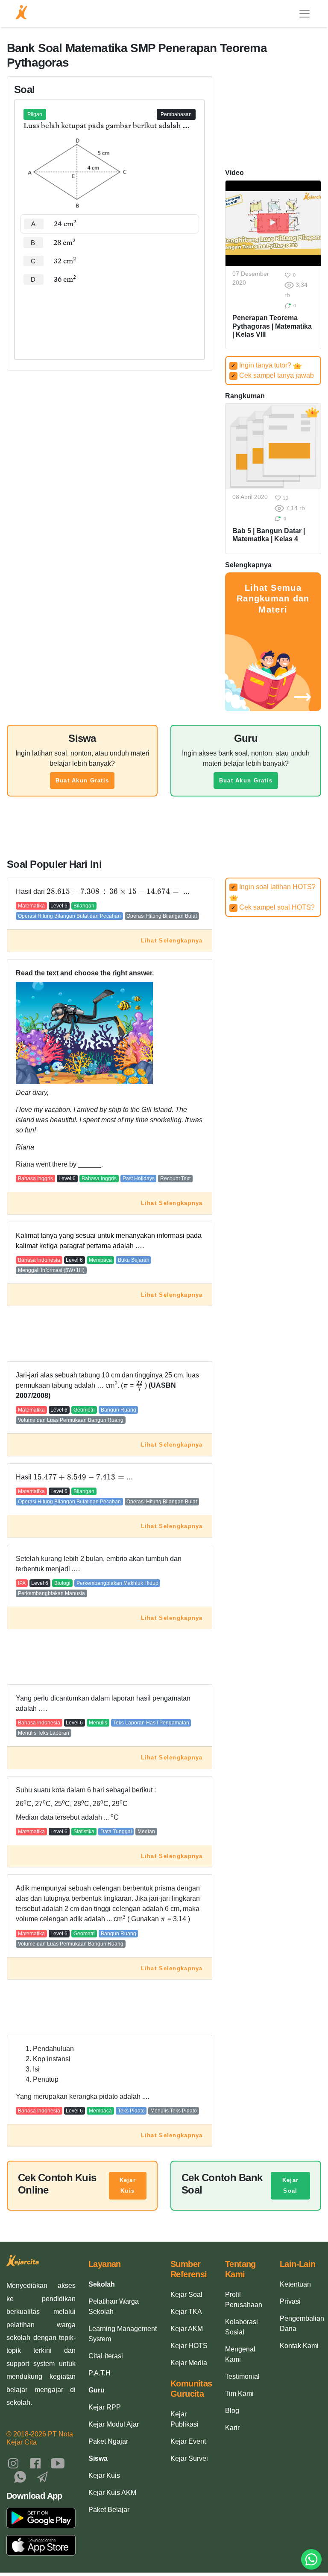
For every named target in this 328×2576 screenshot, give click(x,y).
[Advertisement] (110, 315)
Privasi (290, 2301)
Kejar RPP (105, 2407)
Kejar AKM (187, 2329)
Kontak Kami (299, 2346)
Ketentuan (295, 2284)
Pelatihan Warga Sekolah (114, 2306)
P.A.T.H (100, 2373)
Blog (232, 2411)
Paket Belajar (109, 2510)
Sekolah (102, 2284)
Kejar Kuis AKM (112, 2493)
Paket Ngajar (108, 2441)
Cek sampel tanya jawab (272, 375)
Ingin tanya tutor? (262, 365)
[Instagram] (13, 2463)
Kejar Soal (290, 2186)
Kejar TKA (186, 2312)
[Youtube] (58, 2463)
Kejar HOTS (189, 2346)
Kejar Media (189, 2363)
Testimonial (242, 2376)
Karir (232, 2428)
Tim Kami (239, 2394)
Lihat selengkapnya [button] (172, 941)
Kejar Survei (189, 2458)
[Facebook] (35, 2463)
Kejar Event (188, 2441)
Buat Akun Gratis (82, 780)
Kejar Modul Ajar (114, 2424)
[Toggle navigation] (305, 14)
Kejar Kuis (128, 2186)
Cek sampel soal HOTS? (273, 907)
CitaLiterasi (106, 2356)
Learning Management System (123, 2334)
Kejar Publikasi (184, 2419)
